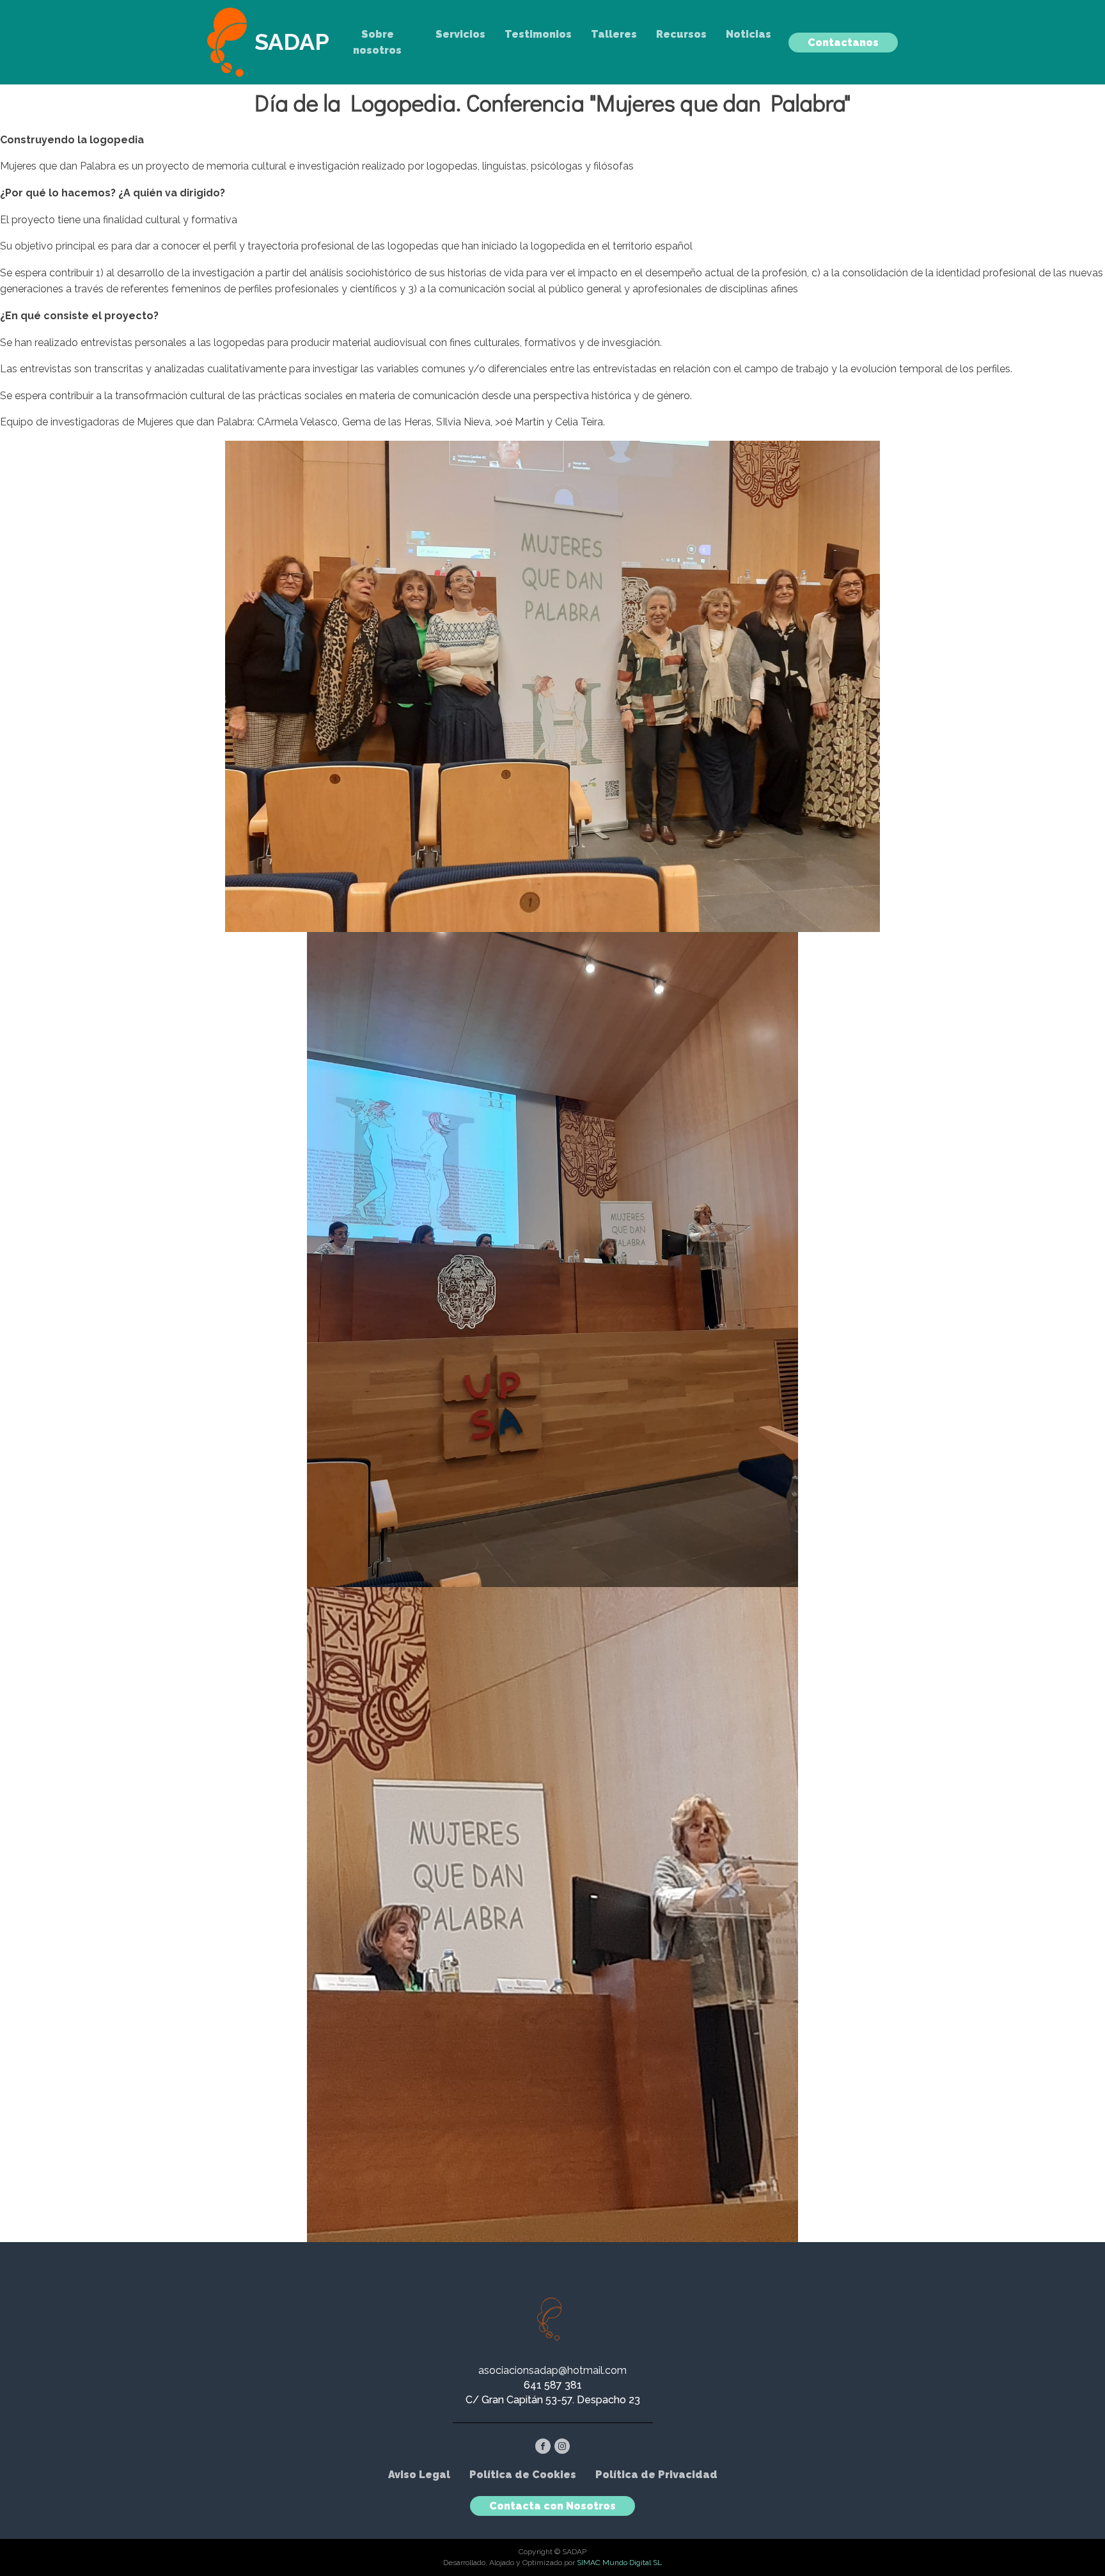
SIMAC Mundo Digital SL (619, 2563)
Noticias (748, 34)
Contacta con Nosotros (552, 2506)
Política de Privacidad (656, 2475)
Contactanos (843, 43)
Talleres (614, 34)
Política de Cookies (523, 2475)
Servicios (460, 34)
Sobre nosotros (377, 43)
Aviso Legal (419, 2475)
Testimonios (538, 34)
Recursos (681, 34)
